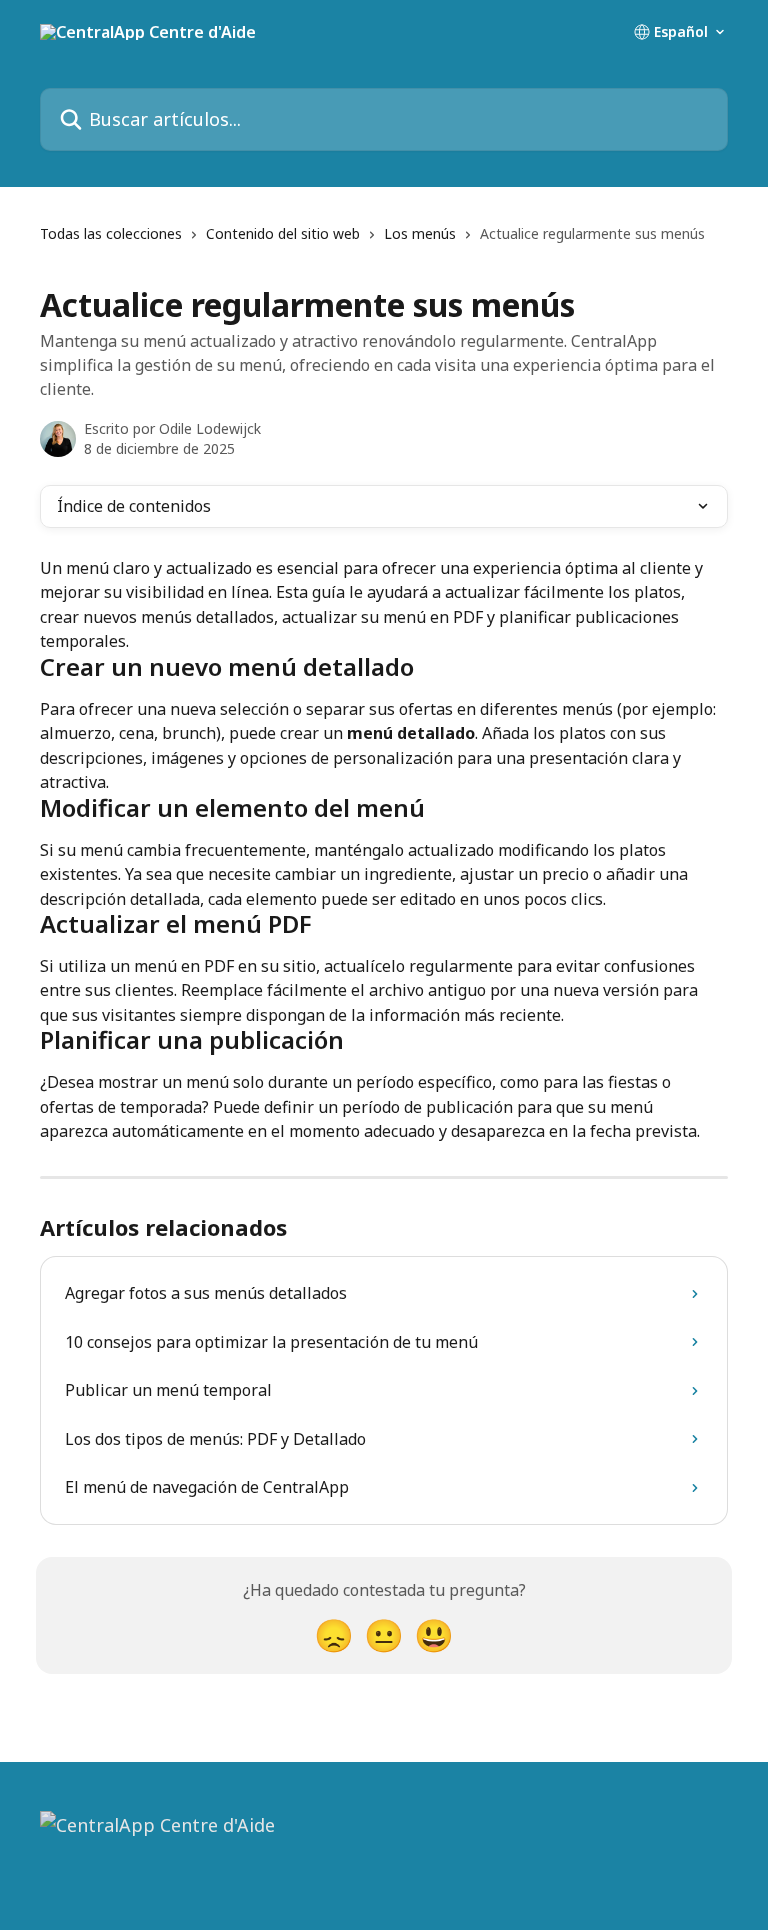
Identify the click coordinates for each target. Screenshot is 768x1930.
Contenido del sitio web (283, 233)
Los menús (420, 233)
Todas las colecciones (111, 233)
